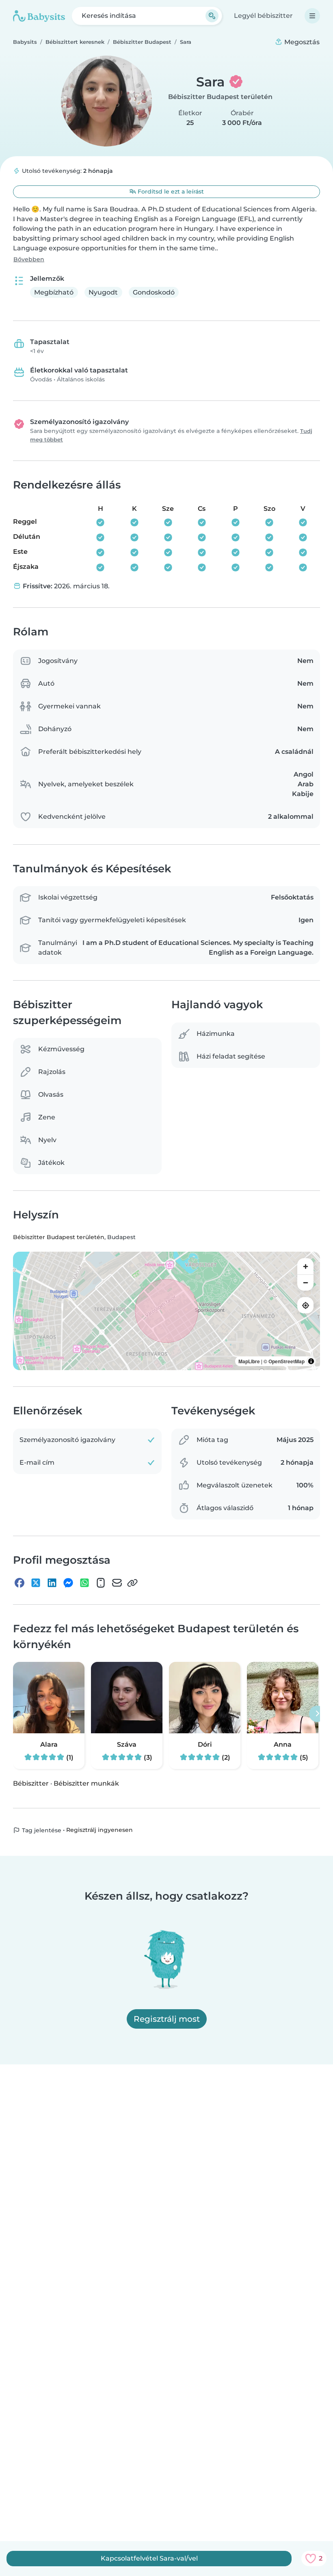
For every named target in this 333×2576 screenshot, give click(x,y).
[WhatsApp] (84, 1583)
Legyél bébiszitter (263, 16)
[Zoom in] (305, 1266)
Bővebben (29, 259)
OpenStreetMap (287, 1361)
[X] (36, 1583)
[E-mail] (117, 1583)
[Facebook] (19, 1583)
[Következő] (317, 1714)
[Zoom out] (305, 1283)
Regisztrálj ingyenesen (99, 1830)
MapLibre (249, 1361)
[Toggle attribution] (311, 1361)
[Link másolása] (132, 1583)
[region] (166, 1311)
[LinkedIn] (52, 1583)
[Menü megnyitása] (312, 16)
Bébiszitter (31, 1783)
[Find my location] (305, 1305)
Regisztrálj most (167, 2019)
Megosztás (301, 42)
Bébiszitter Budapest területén (220, 97)
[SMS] (101, 1583)
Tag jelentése (41, 1830)
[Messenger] (68, 1583)
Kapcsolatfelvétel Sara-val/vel (149, 2558)
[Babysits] (39, 16)
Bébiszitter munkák (86, 1783)
